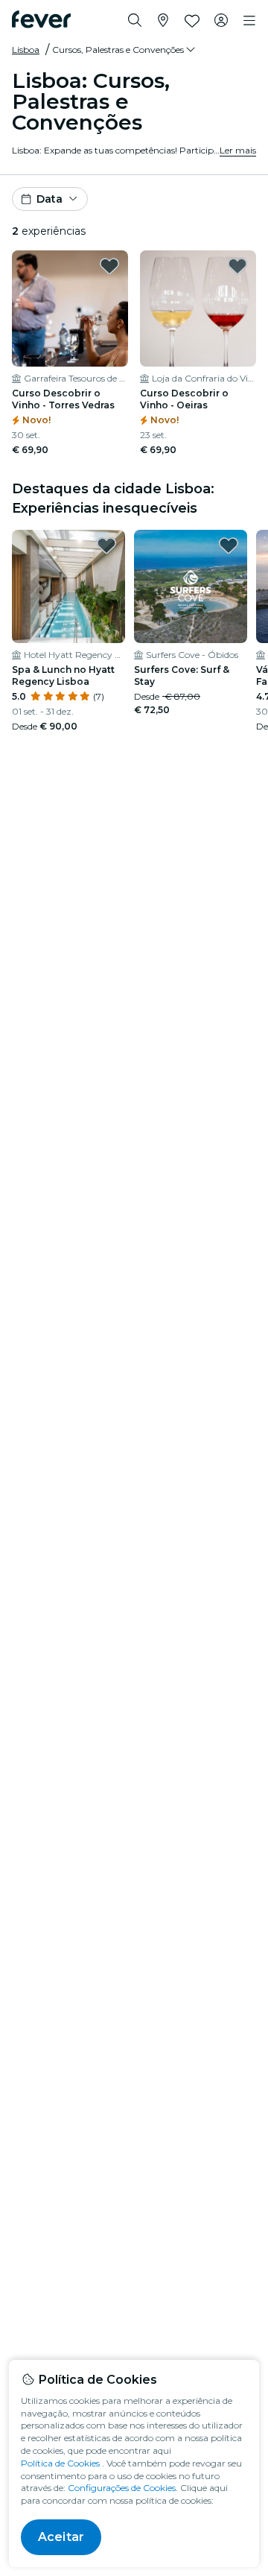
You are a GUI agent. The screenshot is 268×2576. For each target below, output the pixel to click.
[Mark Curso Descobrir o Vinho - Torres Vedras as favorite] (109, 266)
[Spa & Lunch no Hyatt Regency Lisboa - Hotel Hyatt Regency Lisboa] (68, 586)
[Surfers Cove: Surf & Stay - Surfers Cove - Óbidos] (191, 586)
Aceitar (61, 2537)
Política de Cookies (60, 2463)
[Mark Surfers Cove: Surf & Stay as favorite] (229, 545)
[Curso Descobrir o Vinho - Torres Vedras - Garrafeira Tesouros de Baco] (70, 308)
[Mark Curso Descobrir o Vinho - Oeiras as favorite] (237, 266)
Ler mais (238, 150)
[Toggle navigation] (249, 21)
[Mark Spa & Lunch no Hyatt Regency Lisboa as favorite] (106, 545)
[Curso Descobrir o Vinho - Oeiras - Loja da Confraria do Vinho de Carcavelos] (198, 308)
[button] (125, 50)
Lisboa (26, 50)
